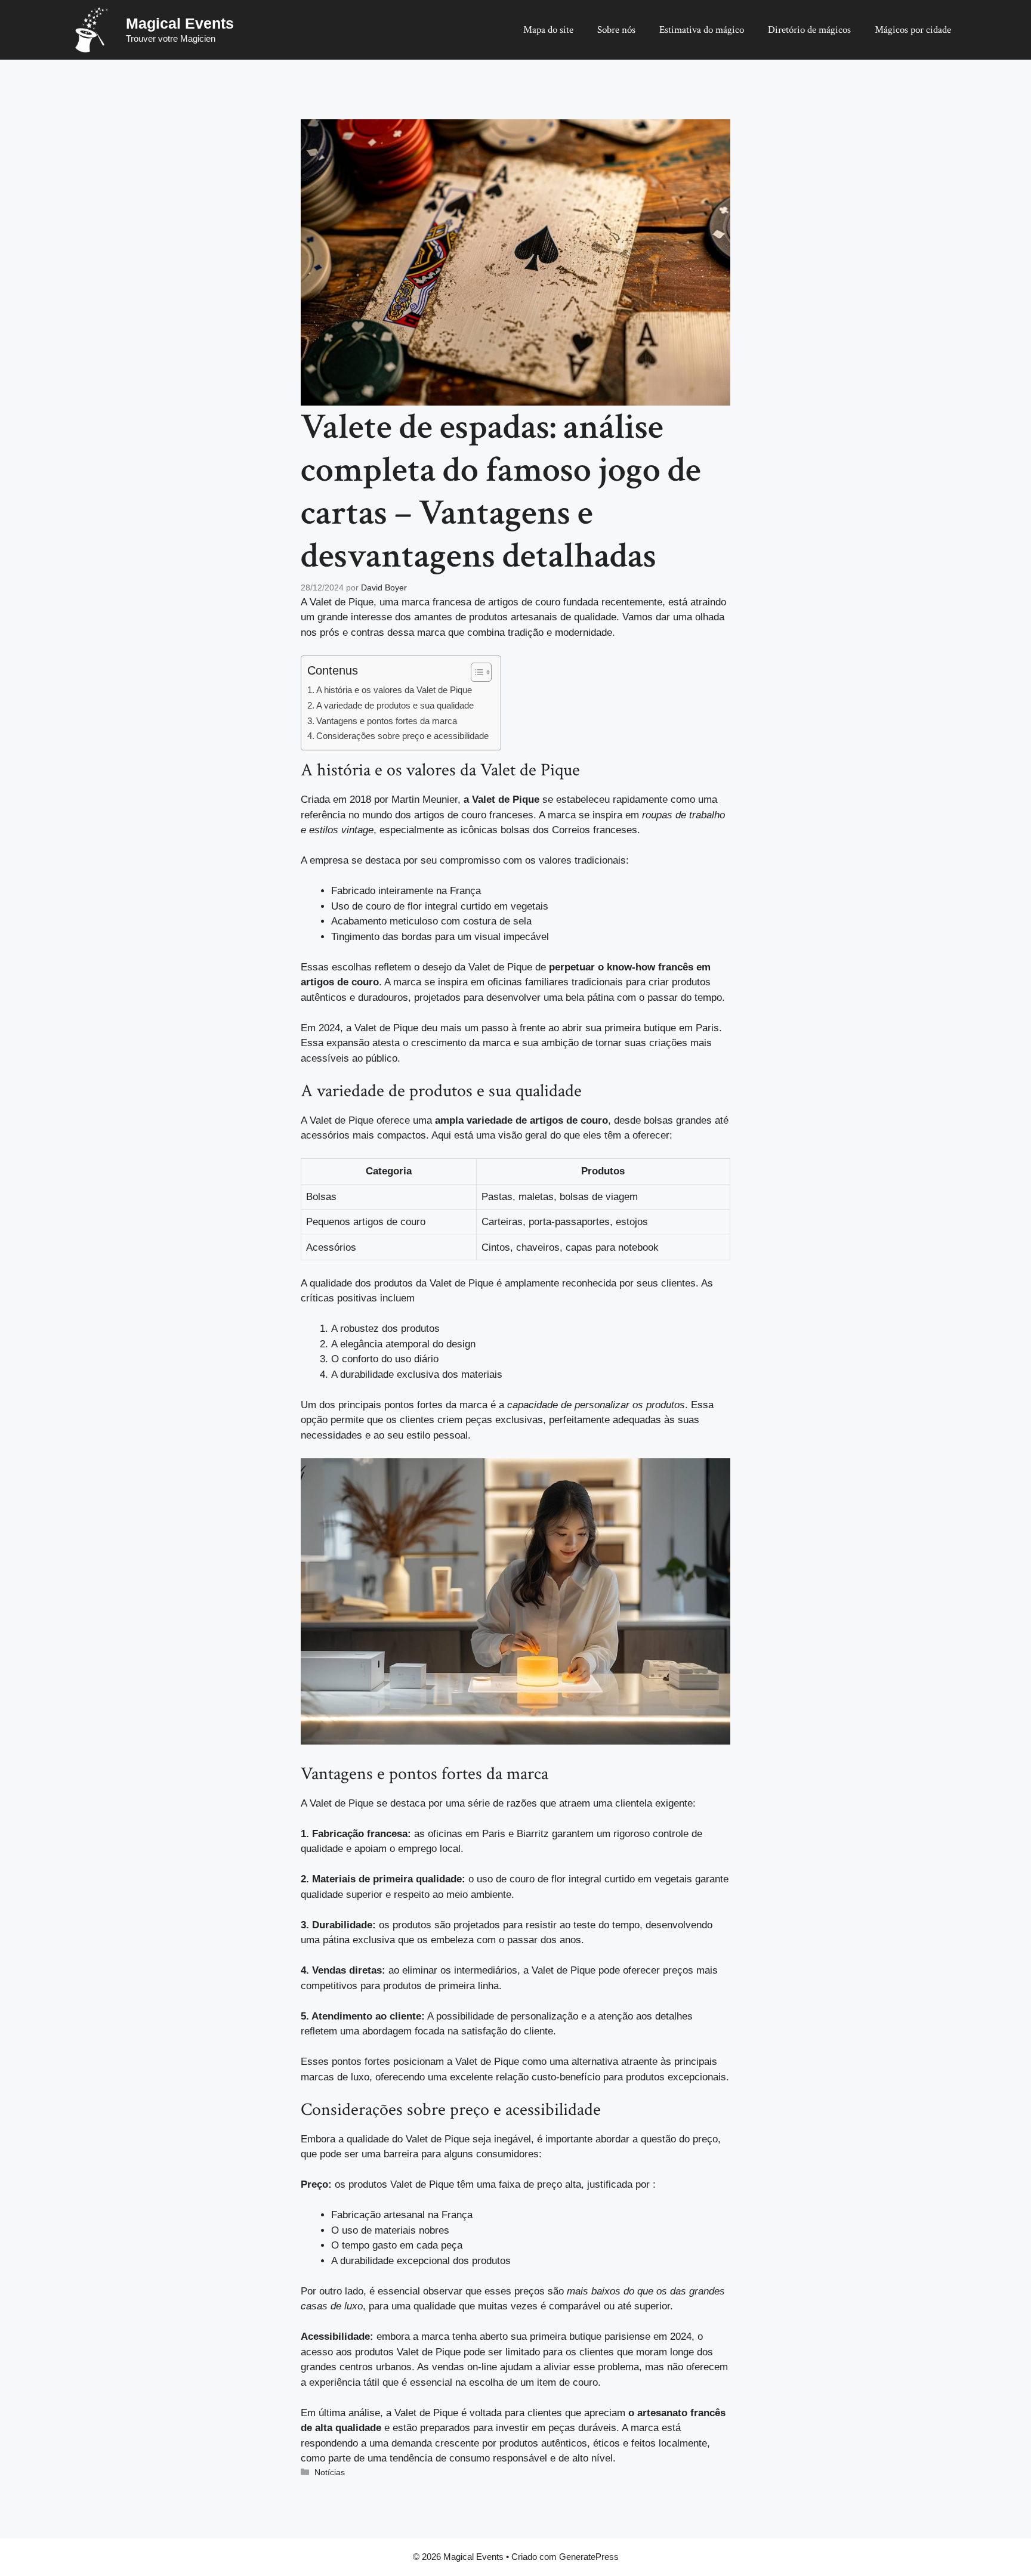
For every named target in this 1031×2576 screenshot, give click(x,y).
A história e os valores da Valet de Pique (394, 690)
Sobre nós (616, 30)
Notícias (330, 2472)
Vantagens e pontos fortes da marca (387, 721)
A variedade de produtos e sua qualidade (395, 705)
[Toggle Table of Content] (475, 672)
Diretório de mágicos (809, 30)
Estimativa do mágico (702, 30)
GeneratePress (589, 2557)
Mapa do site (548, 30)
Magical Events (180, 23)
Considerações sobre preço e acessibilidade (402, 736)
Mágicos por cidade (913, 30)
